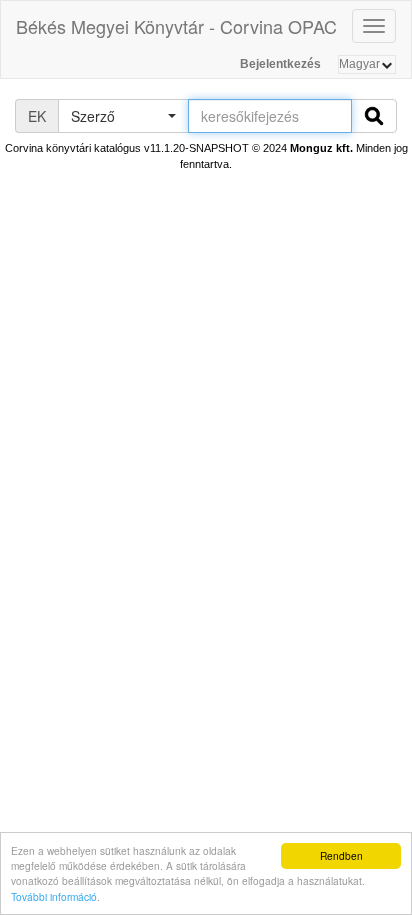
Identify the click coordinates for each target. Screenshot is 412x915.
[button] (123, 116)
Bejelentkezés (280, 64)
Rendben (341, 855)
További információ (54, 896)
